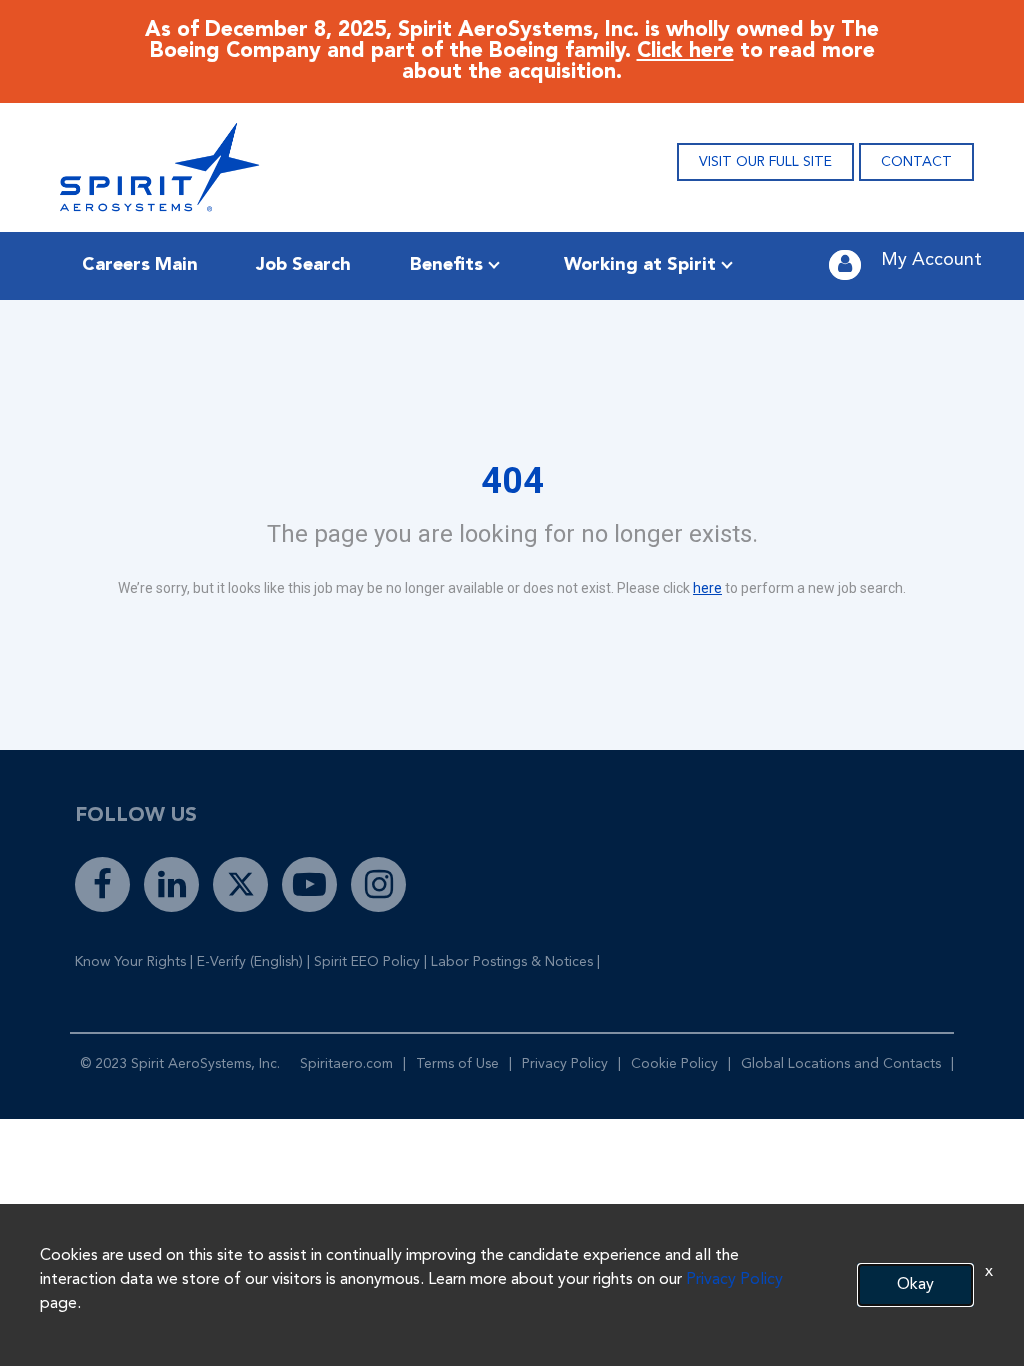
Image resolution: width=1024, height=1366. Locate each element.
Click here (685, 51)
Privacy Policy (565, 1064)
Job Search (303, 265)
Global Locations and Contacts (841, 1064)
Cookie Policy (674, 1064)
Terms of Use (457, 1064)
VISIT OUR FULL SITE (765, 162)
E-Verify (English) (250, 962)
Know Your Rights (130, 962)
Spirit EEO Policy (367, 962)
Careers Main (140, 265)
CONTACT (916, 162)
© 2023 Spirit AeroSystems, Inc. (180, 1064)
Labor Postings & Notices (512, 962)
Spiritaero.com (346, 1064)
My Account (931, 260)
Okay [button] (915, 1285)
